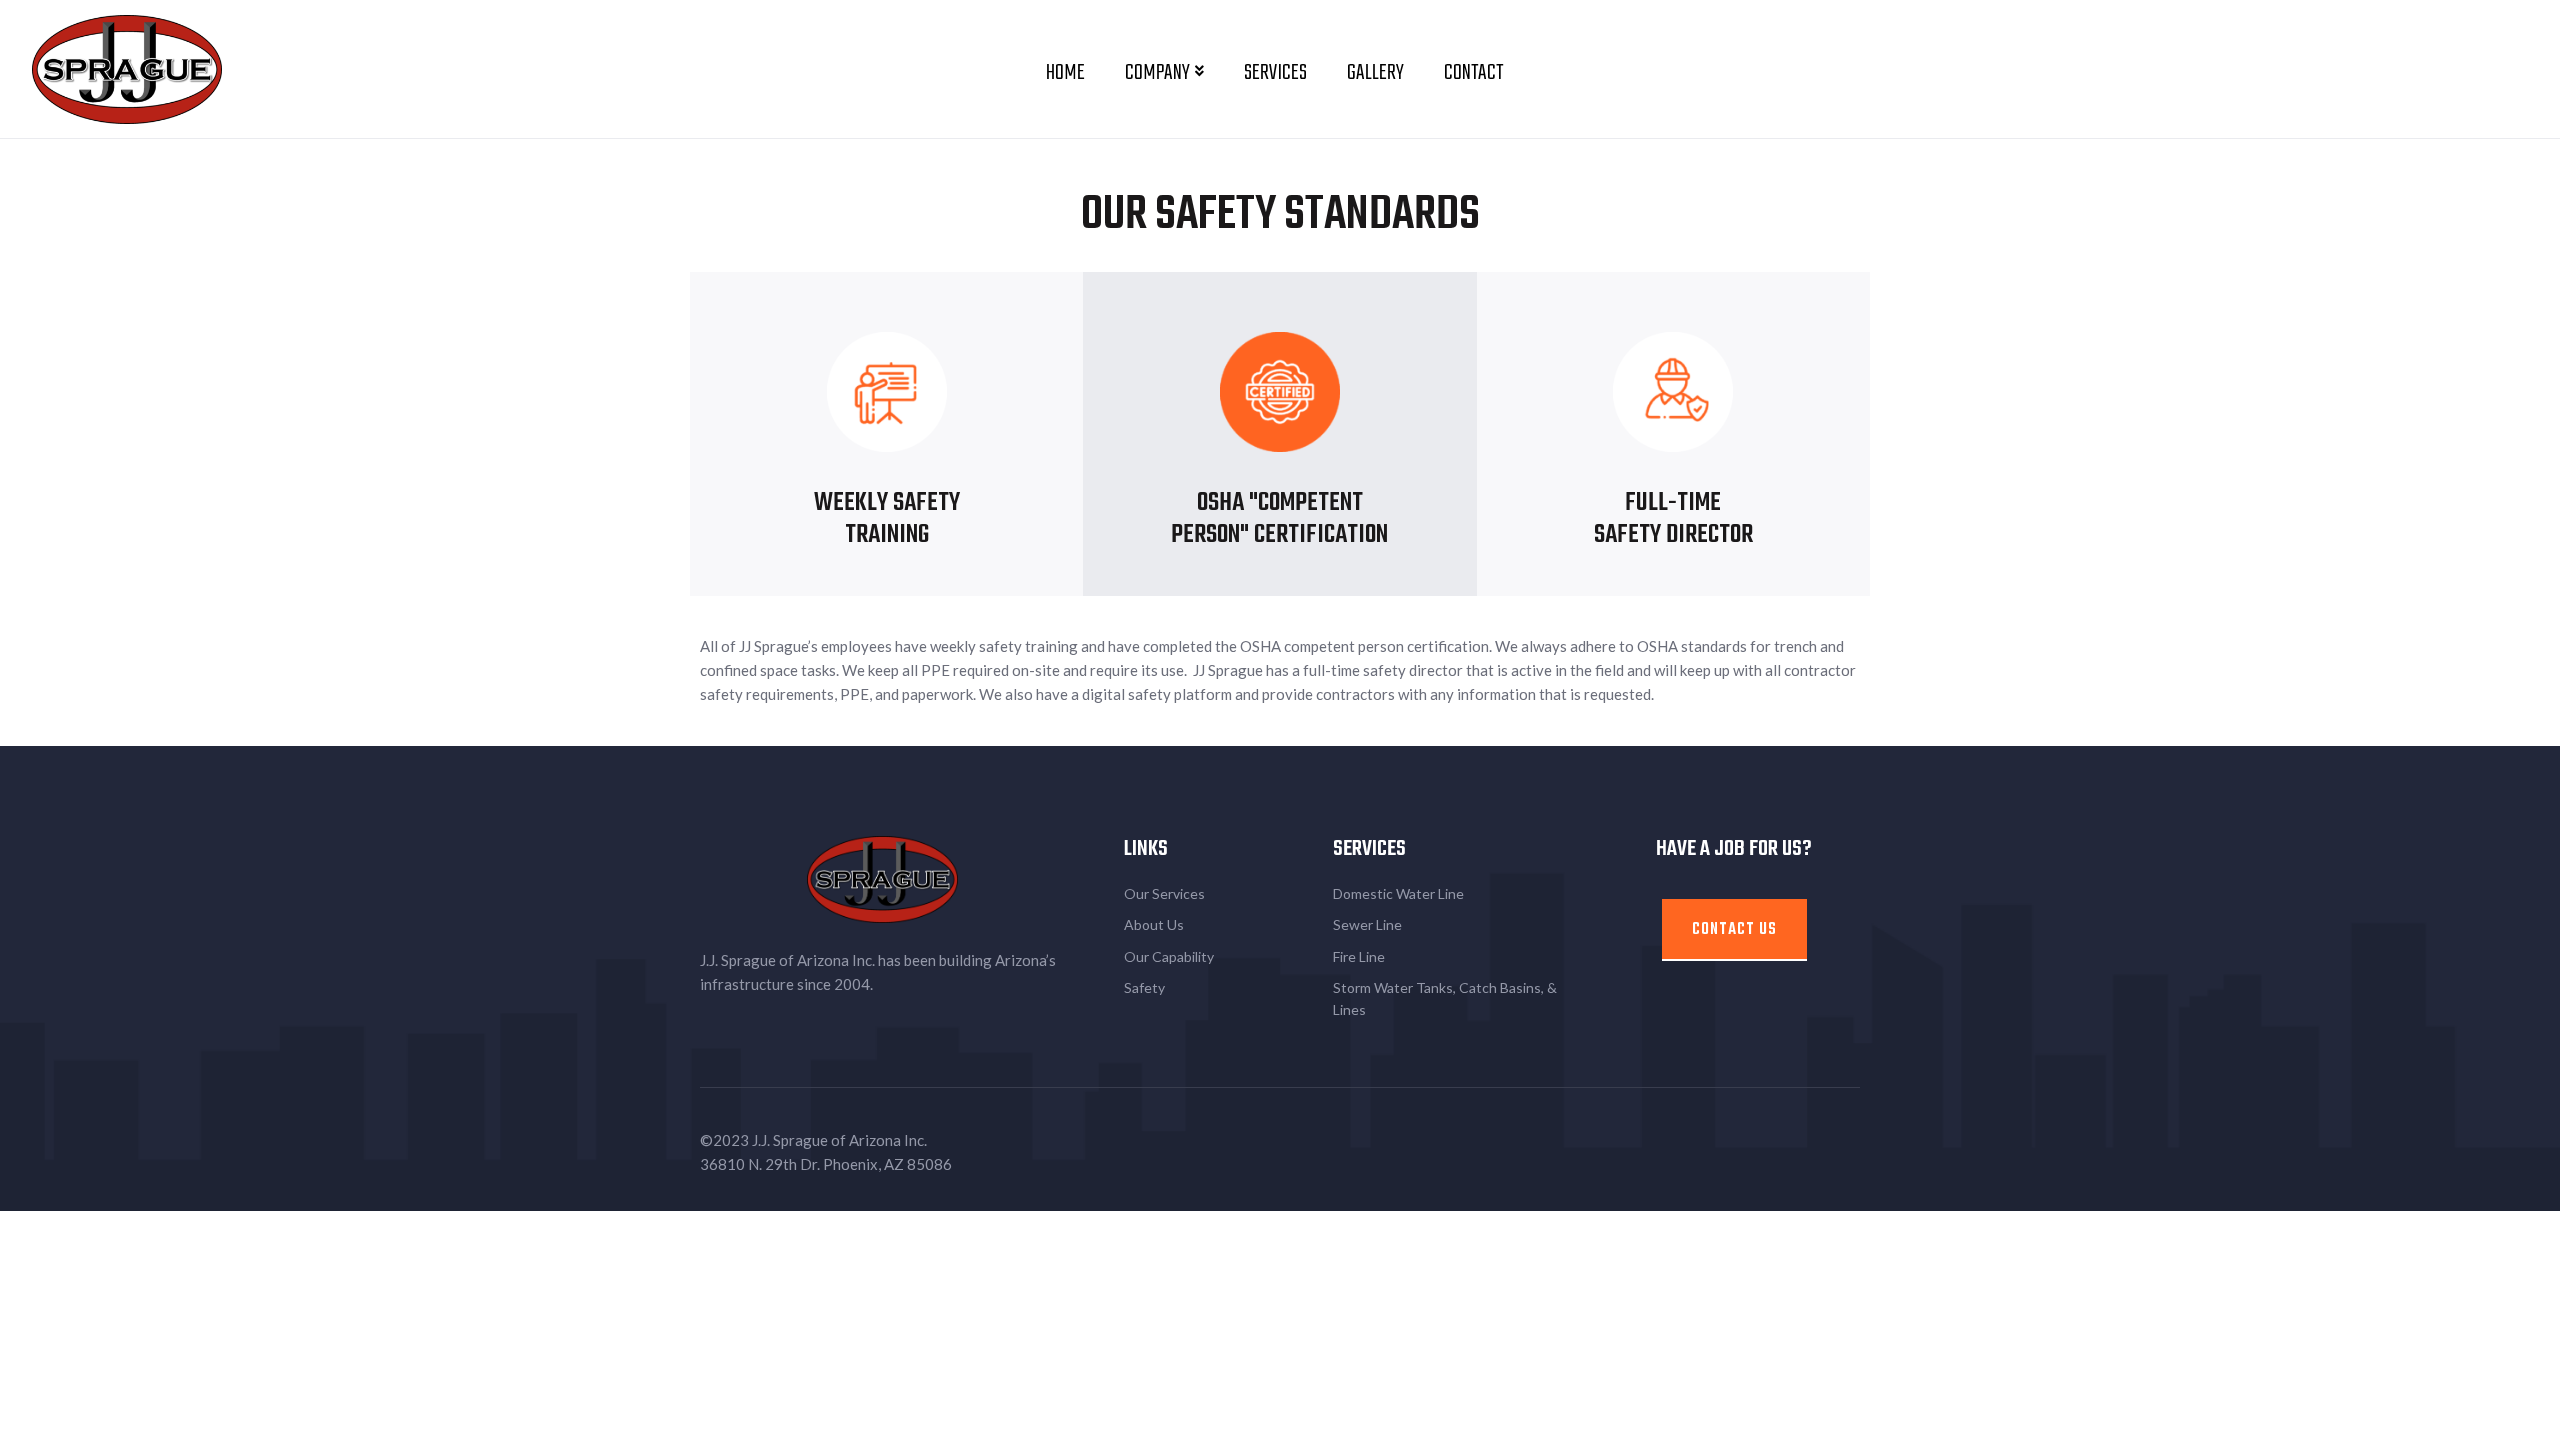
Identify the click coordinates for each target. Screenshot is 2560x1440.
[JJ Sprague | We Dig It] (127, 67)
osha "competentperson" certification (1279, 519)
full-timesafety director (1673, 519)
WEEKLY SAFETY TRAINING (887, 519)
